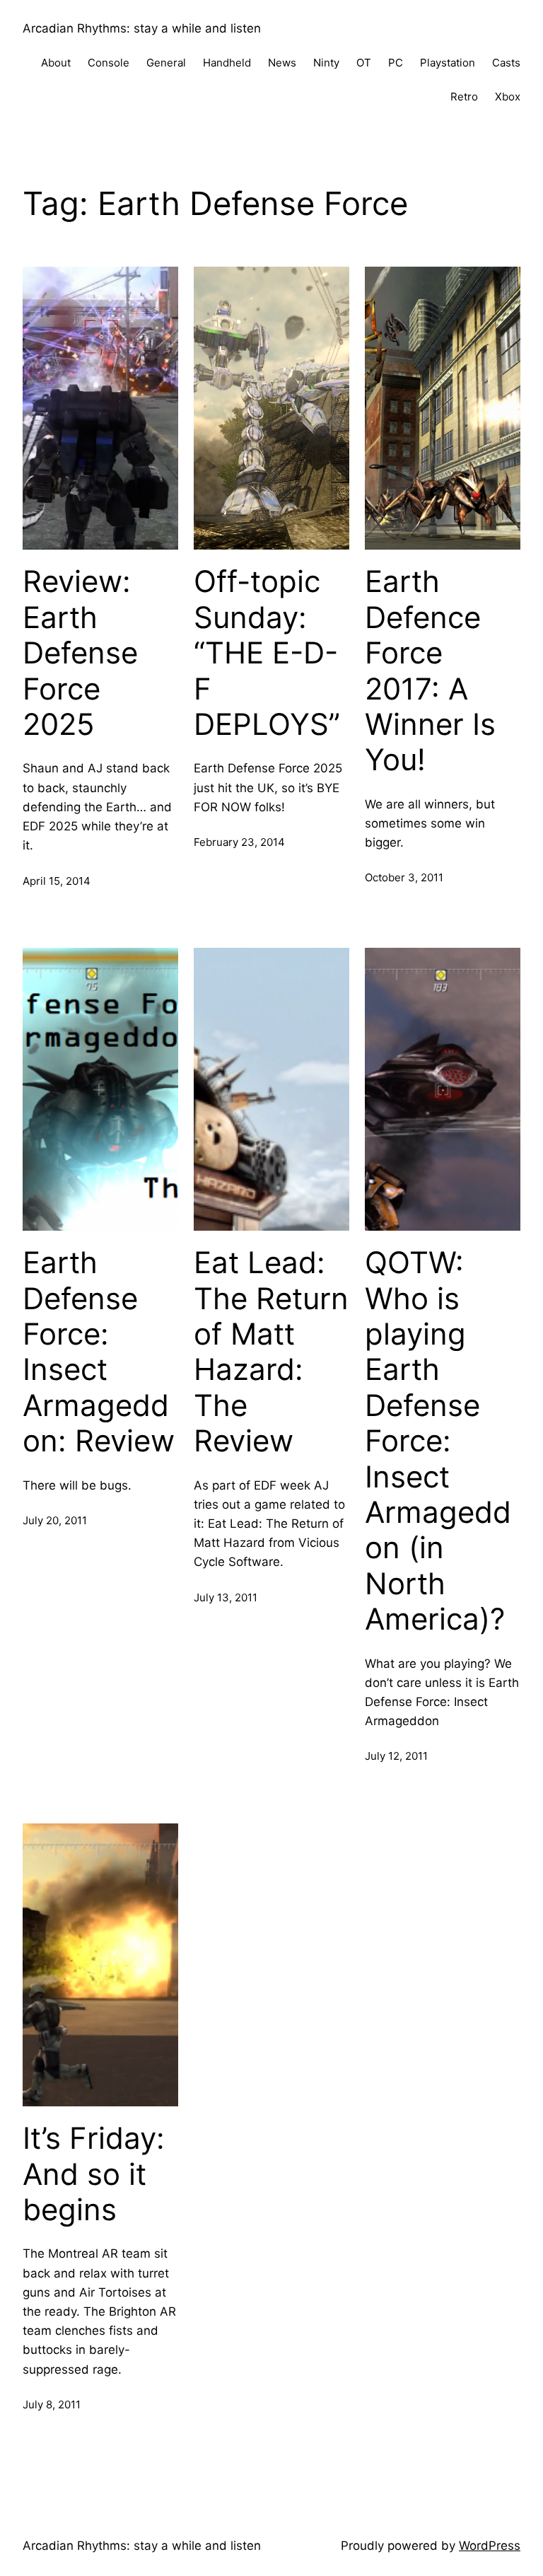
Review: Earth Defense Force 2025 (80, 653)
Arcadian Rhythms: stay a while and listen (142, 28)
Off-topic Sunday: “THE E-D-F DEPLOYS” (267, 653)
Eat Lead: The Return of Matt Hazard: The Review (271, 1352)
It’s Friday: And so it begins (94, 2174)
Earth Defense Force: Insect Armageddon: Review (99, 1352)
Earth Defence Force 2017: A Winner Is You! (430, 671)
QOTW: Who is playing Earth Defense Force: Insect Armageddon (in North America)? (438, 1441)
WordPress (490, 2546)
